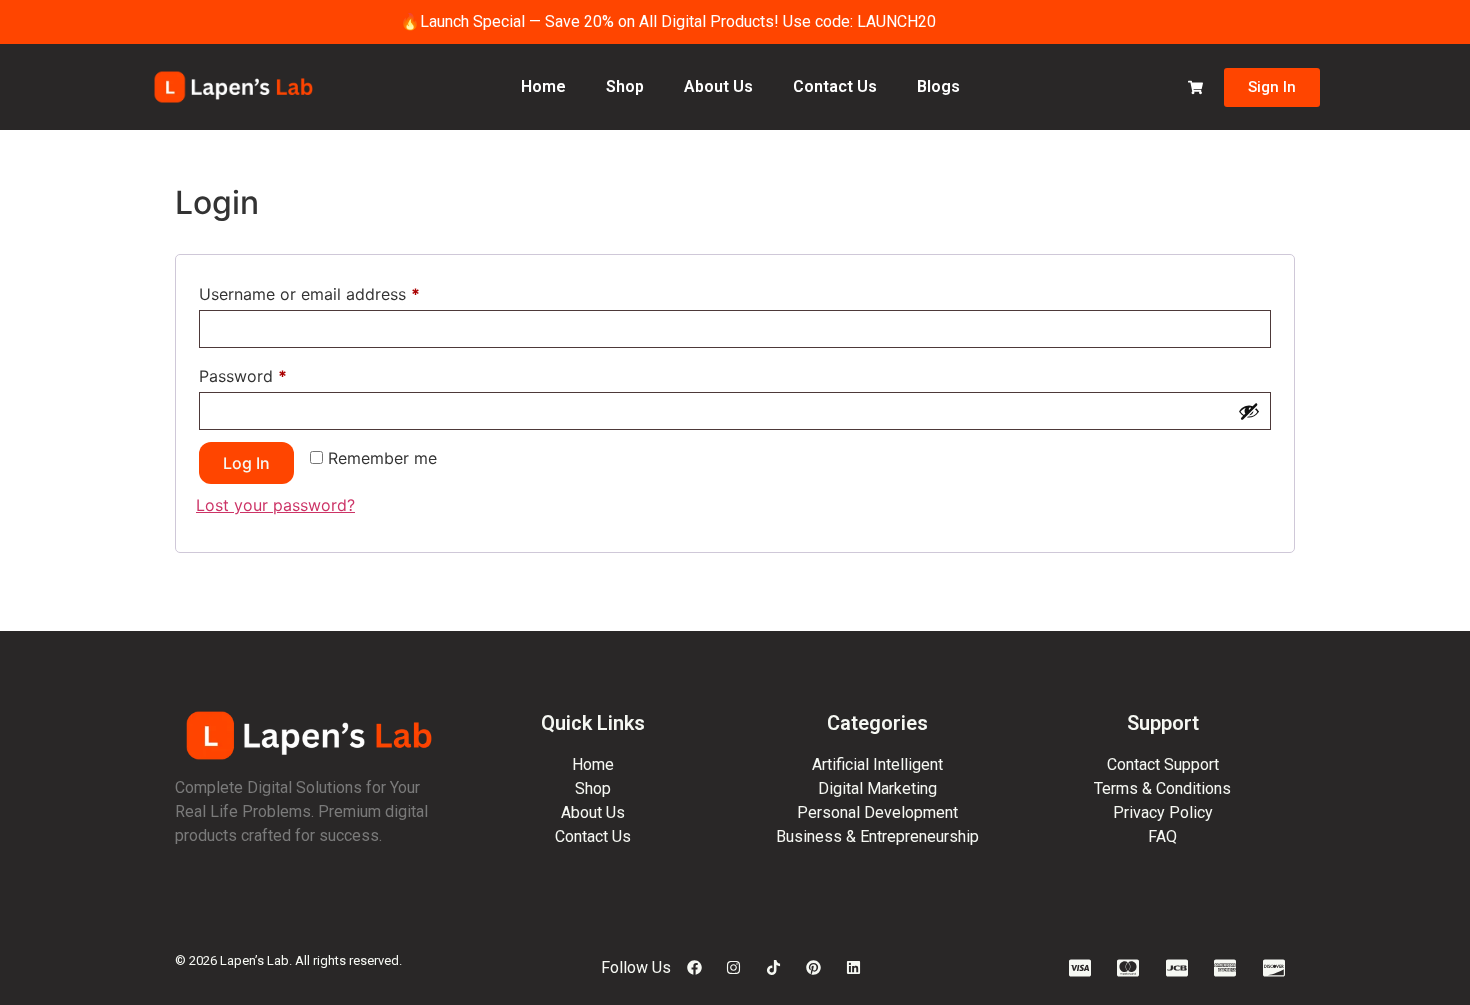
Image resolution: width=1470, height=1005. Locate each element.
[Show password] (1249, 411)
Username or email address (342, 291)
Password (276, 373)
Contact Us (835, 86)
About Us (718, 86)
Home (543, 86)
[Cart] (1195, 87)
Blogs (938, 86)
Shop (625, 86)
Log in (246, 463)
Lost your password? (275, 505)
